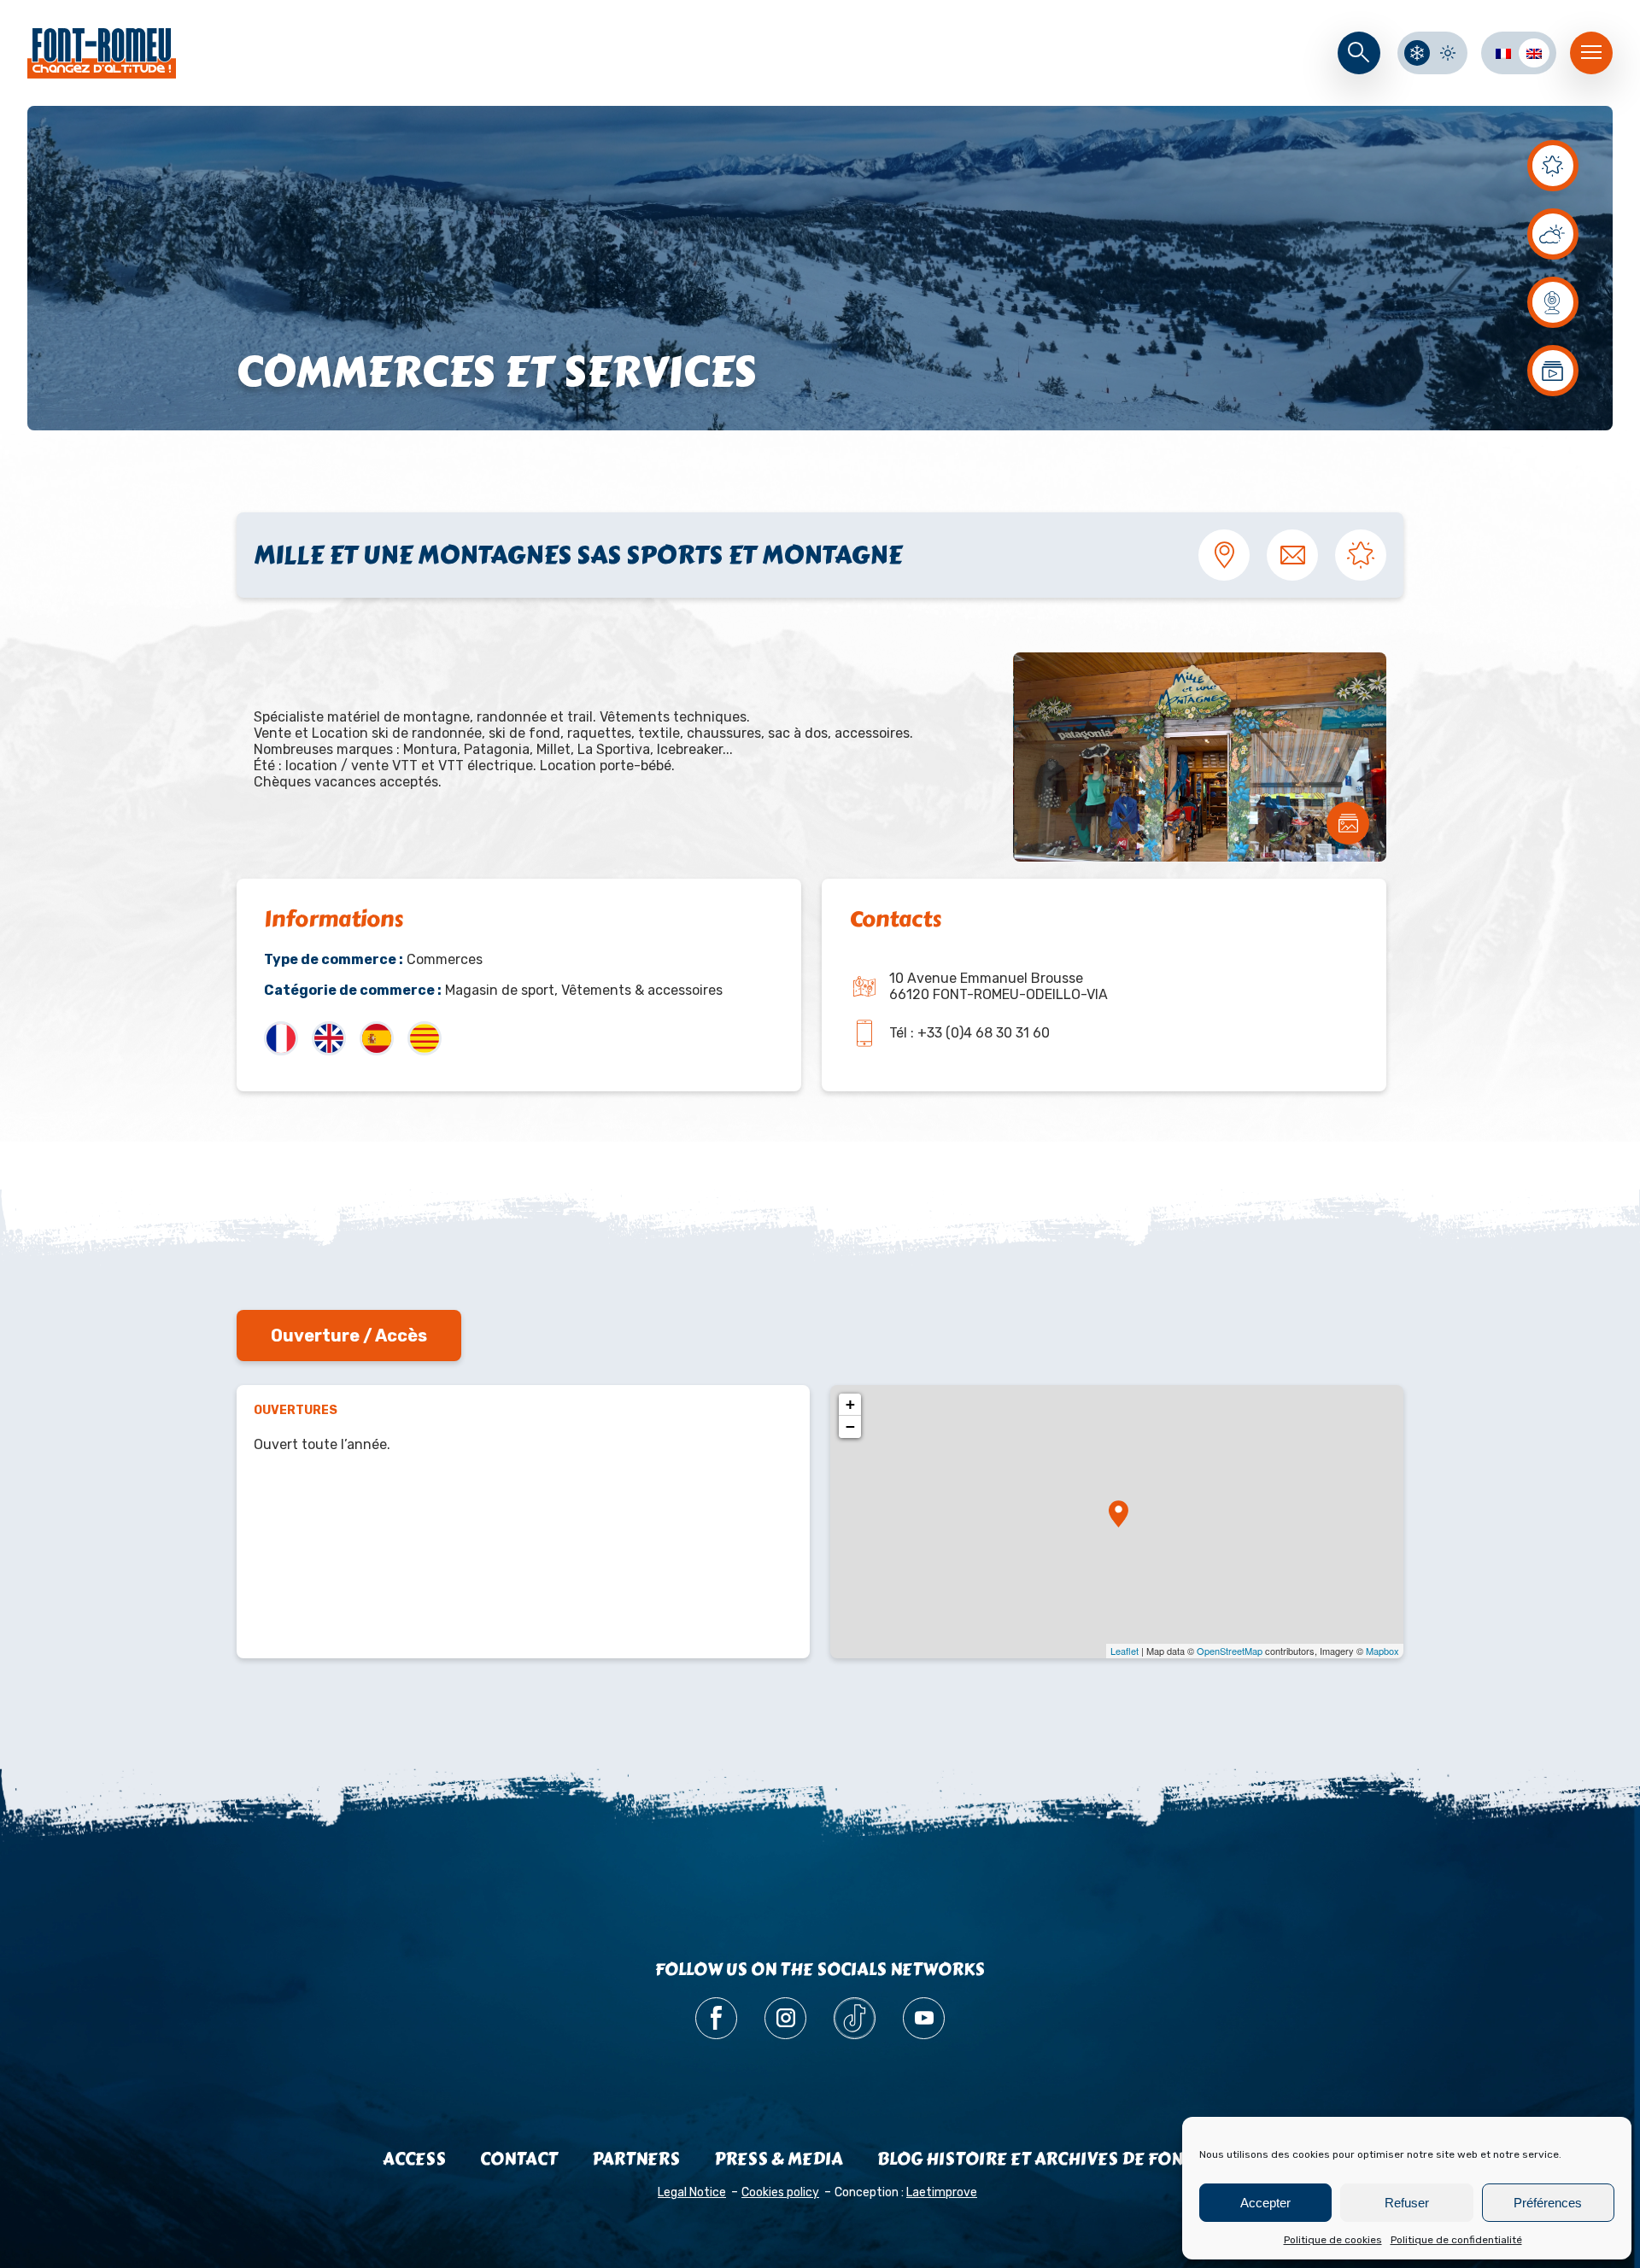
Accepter (1265, 2203)
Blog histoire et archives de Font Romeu (1068, 2159)
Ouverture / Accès (349, 1336)
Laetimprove (942, 2192)
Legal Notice (692, 2192)
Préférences (1548, 2203)
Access (414, 2159)
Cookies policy (780, 2192)
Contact (519, 2159)
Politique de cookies (1333, 2240)
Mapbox (1382, 1651)
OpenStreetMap (1230, 1651)
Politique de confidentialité (1456, 2240)
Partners (636, 2159)
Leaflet (1125, 1651)
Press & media (779, 2159)
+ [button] (850, 1404)
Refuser (1407, 2203)
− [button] (850, 1426)
